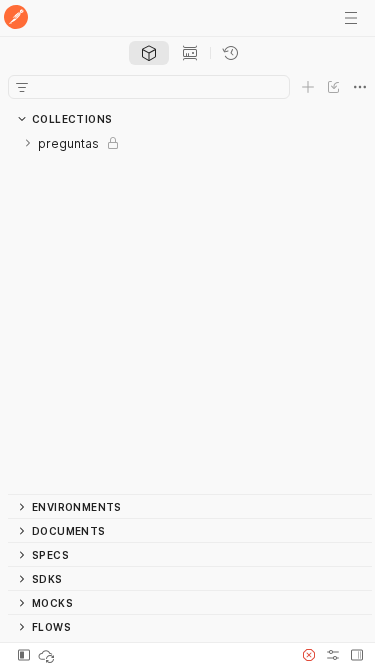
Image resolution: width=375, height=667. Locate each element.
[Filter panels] (22, 87)
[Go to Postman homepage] (16, 18)
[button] (309, 655)
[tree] (190, 312)
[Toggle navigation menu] (351, 18)
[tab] (149, 53)
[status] (48, 655)
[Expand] (28, 143)
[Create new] (308, 87)
